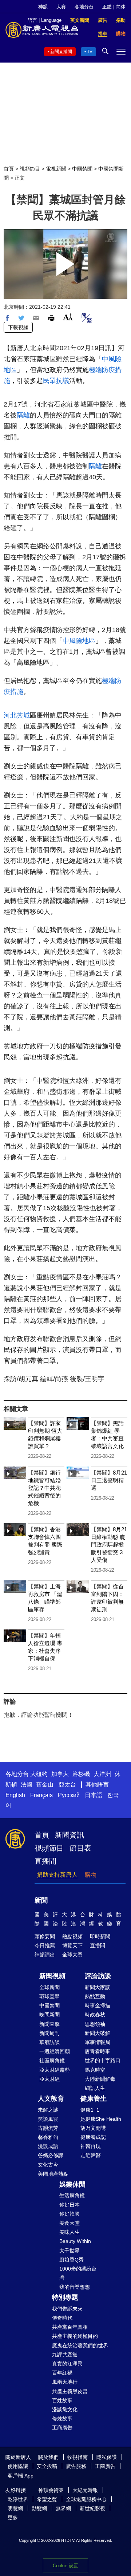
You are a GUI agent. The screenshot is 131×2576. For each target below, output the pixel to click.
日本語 (94, 1795)
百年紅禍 (62, 2373)
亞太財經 (49, 2079)
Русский (69, 1795)
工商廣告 (62, 2428)
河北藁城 (17, 715)
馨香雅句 (48, 2137)
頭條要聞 (45, 1936)
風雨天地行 (65, 2382)
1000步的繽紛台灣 (78, 2273)
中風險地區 (79, 641)
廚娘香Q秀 (72, 2260)
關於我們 (48, 2457)
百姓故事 (62, 2400)
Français (41, 1795)
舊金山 (45, 1785)
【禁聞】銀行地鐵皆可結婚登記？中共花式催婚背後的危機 (44, 1488)
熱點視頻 (72, 1936)
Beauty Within (75, 2241)
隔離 (23, 415)
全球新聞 (49, 1987)
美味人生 (70, 2232)
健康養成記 (93, 2137)
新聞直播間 (61, 52)
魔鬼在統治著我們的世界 (80, 2345)
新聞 (41, 1900)
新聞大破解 (98, 2033)
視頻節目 (30, 169)
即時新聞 (100, 1936)
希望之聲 (47, 2499)
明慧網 (15, 2508)
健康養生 (94, 2099)
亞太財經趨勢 (55, 2070)
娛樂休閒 (72, 2184)
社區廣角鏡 (52, 2060)
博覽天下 (72, 1945)
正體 (107, 7)
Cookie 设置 (65, 2566)
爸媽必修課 (51, 2155)
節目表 (80, 1848)
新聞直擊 (49, 2024)
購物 (91, 1875)
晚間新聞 (49, 2015)
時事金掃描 (98, 2005)
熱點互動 (95, 1996)
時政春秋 (95, 2015)
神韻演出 (45, 1955)
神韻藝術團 (51, 2490)
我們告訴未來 (67, 2309)
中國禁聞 (82, 169)
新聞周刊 (49, 2033)
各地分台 (84, 7)
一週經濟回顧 (55, 2051)
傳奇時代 (62, 2318)
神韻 (43, 7)
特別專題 (65, 2297)
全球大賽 (72, 1955)
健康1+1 (90, 2110)
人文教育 (51, 2099)
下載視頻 (18, 327)
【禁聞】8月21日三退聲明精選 (109, 1480)
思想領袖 (95, 2024)
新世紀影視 (92, 2508)
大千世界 (70, 2251)
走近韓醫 (91, 2155)
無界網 (63, 2508)
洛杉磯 (81, 1774)
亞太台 (67, 1785)
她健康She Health (101, 2119)
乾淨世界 (18, 2499)
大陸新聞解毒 (100, 2079)
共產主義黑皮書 (70, 2391)
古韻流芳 (48, 2128)
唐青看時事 (98, 2051)
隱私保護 (107, 2457)
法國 (27, 1785)
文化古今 (48, 2165)
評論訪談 (98, 1976)
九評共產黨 (65, 2355)
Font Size (68, 317)
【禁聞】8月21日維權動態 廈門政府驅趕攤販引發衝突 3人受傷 (109, 1545)
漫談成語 (48, 2146)
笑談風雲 (48, 2119)
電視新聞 (56, 169)
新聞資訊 (70, 1835)
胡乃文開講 (93, 2128)
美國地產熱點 (53, 2174)
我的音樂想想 (75, 2287)
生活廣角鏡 (72, 2195)
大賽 (61, 7)
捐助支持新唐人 (57, 1875)
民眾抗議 (56, 381)
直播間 (45, 1861)
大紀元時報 (85, 2490)
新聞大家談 (98, 1987)
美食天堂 (70, 2223)
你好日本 (70, 2205)
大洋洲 (102, 1774)
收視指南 (78, 2457)
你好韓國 (70, 2214)
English (15, 1795)
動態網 (39, 2508)
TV (90, 52)
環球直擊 (49, 1996)
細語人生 (95, 2088)
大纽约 (39, 1774)
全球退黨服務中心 (86, 2499)
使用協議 (18, 2466)
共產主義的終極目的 (75, 2336)
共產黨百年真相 (70, 2327)
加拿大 (60, 1774)
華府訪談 (49, 2042)
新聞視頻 (52, 1976)
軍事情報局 (98, 2042)
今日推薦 (45, 1945)
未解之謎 (48, 2110)
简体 (121, 7)
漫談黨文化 (65, 2409)
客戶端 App (21, 2476)
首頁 (9, 169)
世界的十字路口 (103, 2060)
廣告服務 (76, 2466)
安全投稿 (47, 2466)
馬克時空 (95, 2070)
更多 (13, 2517)
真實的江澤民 (67, 2364)
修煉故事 (62, 2419)
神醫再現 (91, 2146)
